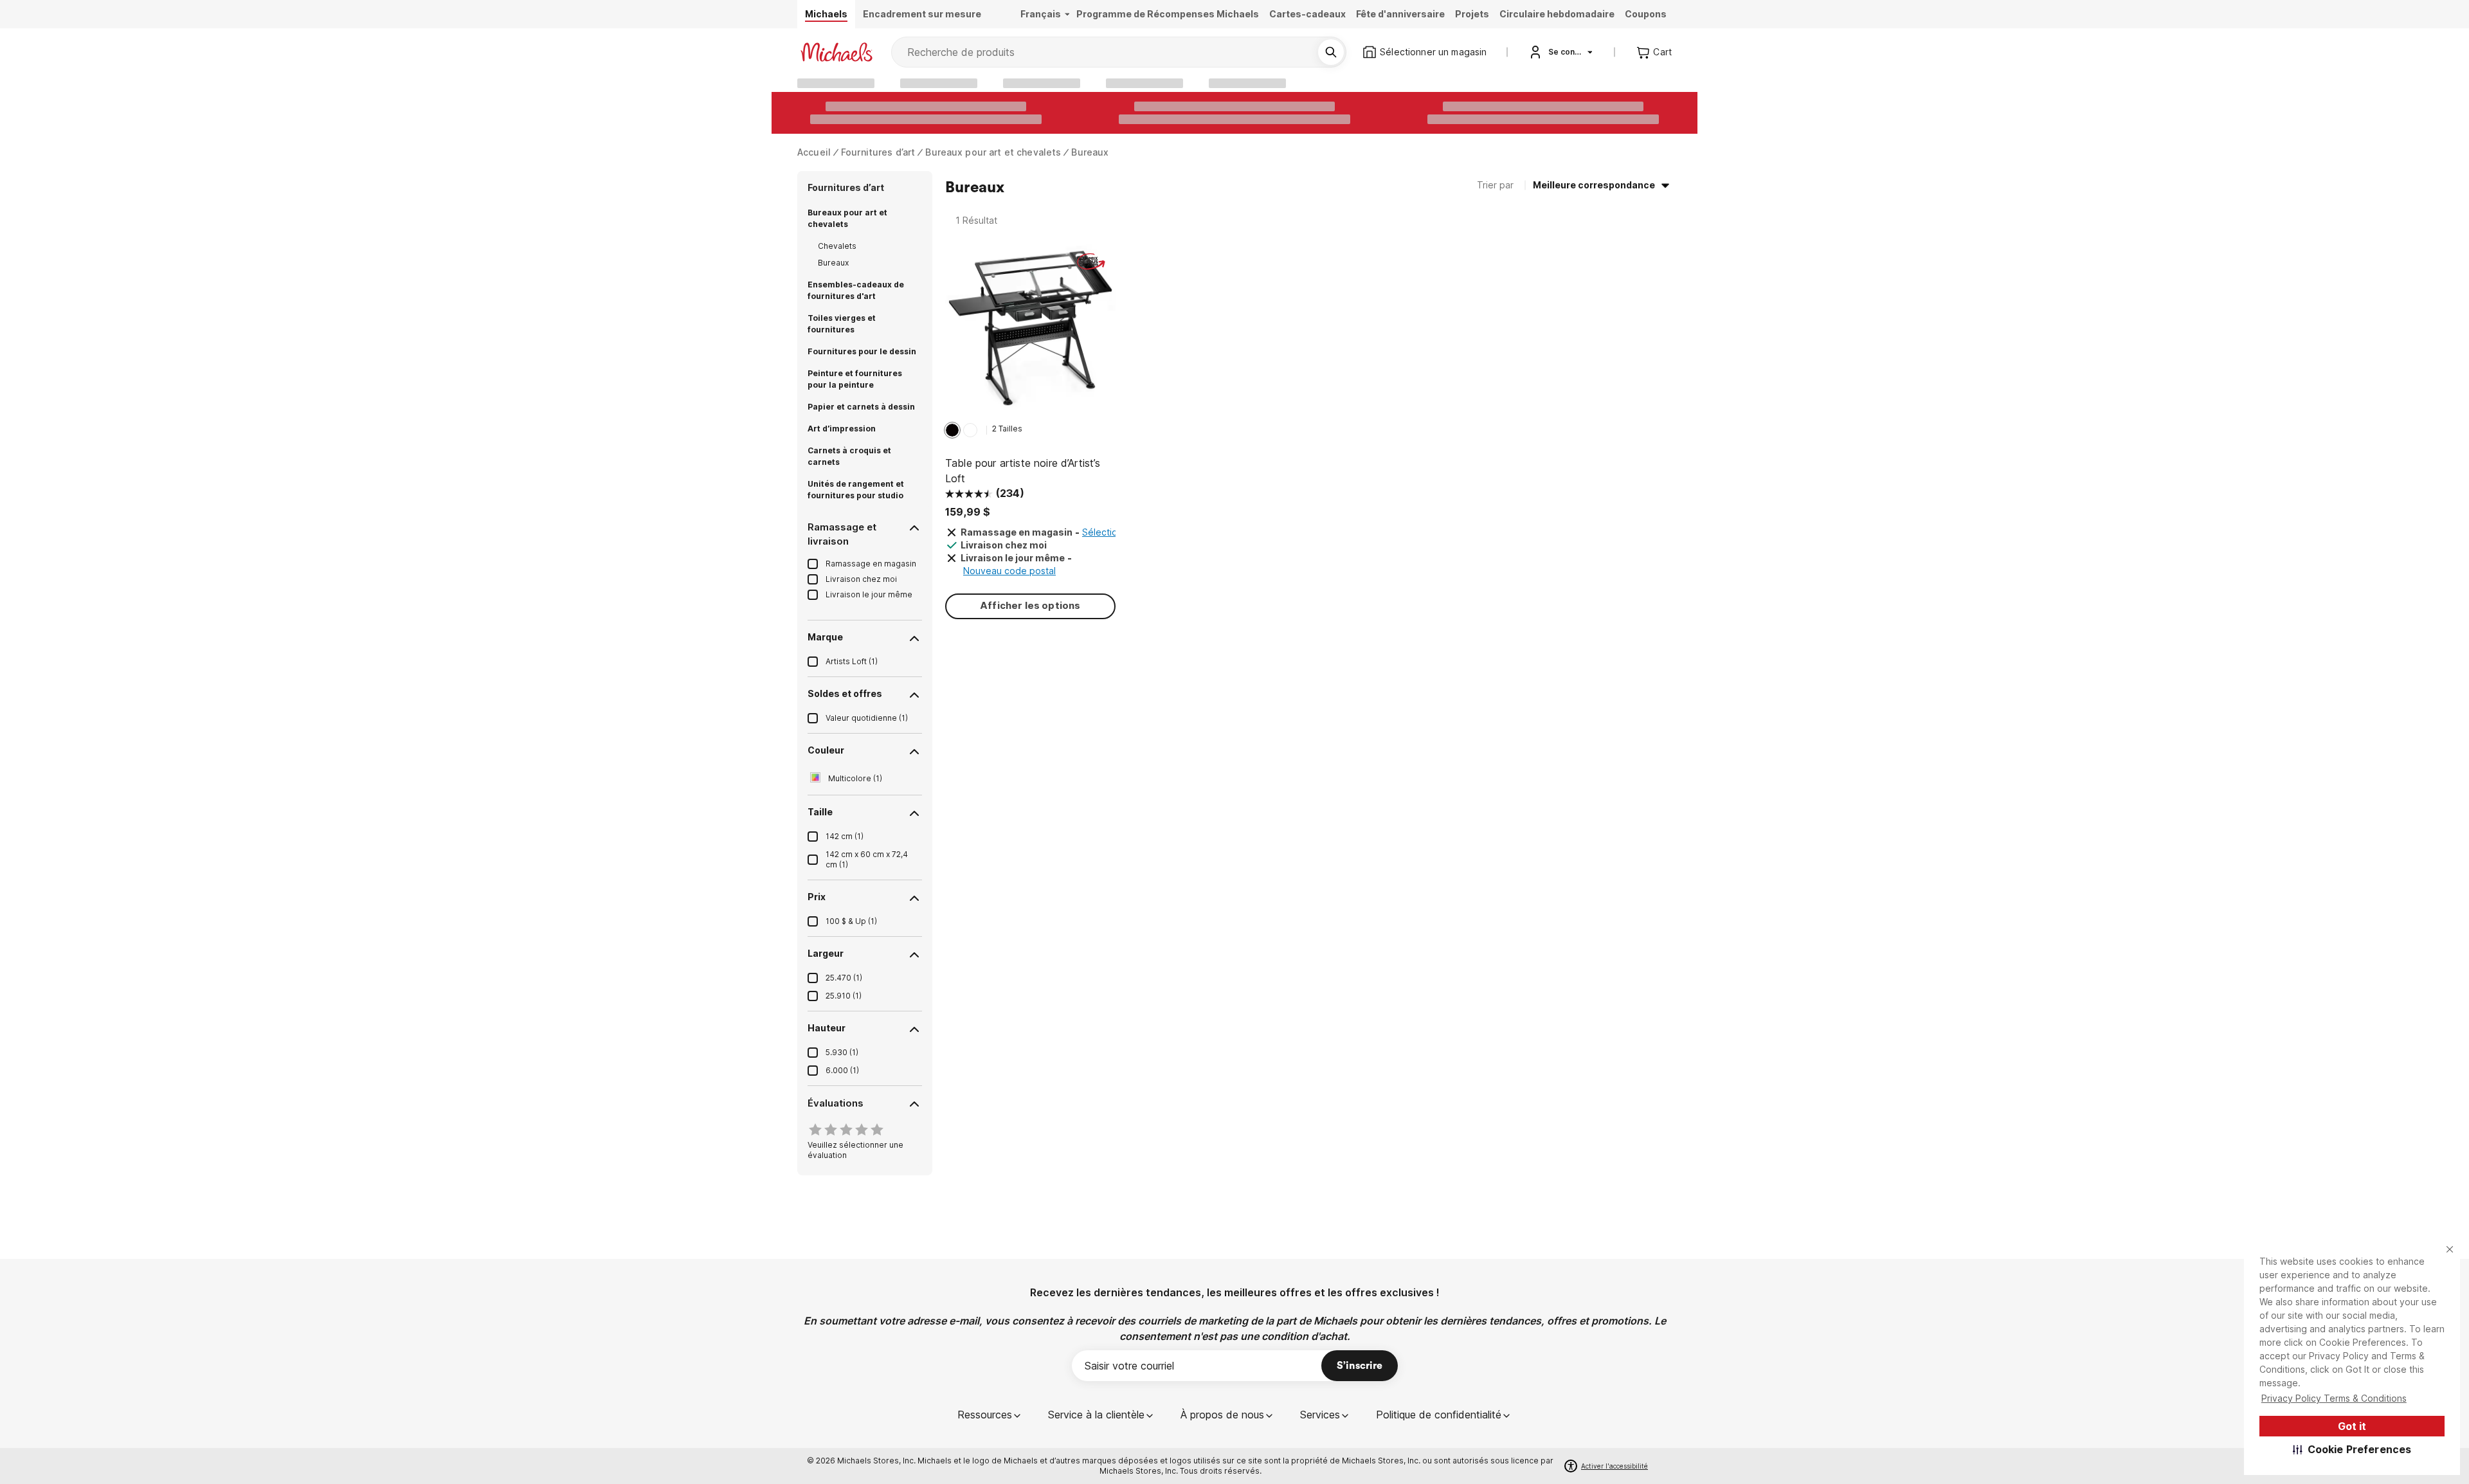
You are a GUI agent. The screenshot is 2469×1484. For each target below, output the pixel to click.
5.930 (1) (842, 1052)
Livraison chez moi (861, 579)
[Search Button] (1331, 52)
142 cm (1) (845, 836)
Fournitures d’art (878, 152)
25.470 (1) (844, 978)
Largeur (826, 953)
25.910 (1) (844, 996)
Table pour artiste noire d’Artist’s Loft (1023, 471)
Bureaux (1090, 152)
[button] (2352, 1449)
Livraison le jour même (869, 594)
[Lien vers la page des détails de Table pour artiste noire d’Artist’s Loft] (1030, 331)
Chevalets (837, 246)
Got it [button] (2352, 1426)
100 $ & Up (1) (851, 921)
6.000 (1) (842, 1070)
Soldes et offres (845, 693)
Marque (825, 637)
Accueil (814, 152)
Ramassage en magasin (871, 564)
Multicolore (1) (855, 778)
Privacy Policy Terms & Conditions (2334, 1398)
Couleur (826, 750)
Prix (817, 897)
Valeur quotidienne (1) (867, 718)
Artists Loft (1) (852, 661)
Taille (820, 812)
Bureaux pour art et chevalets (993, 152)
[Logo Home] (837, 52)
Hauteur (827, 1028)
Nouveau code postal (1009, 571)
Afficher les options (1030, 605)
